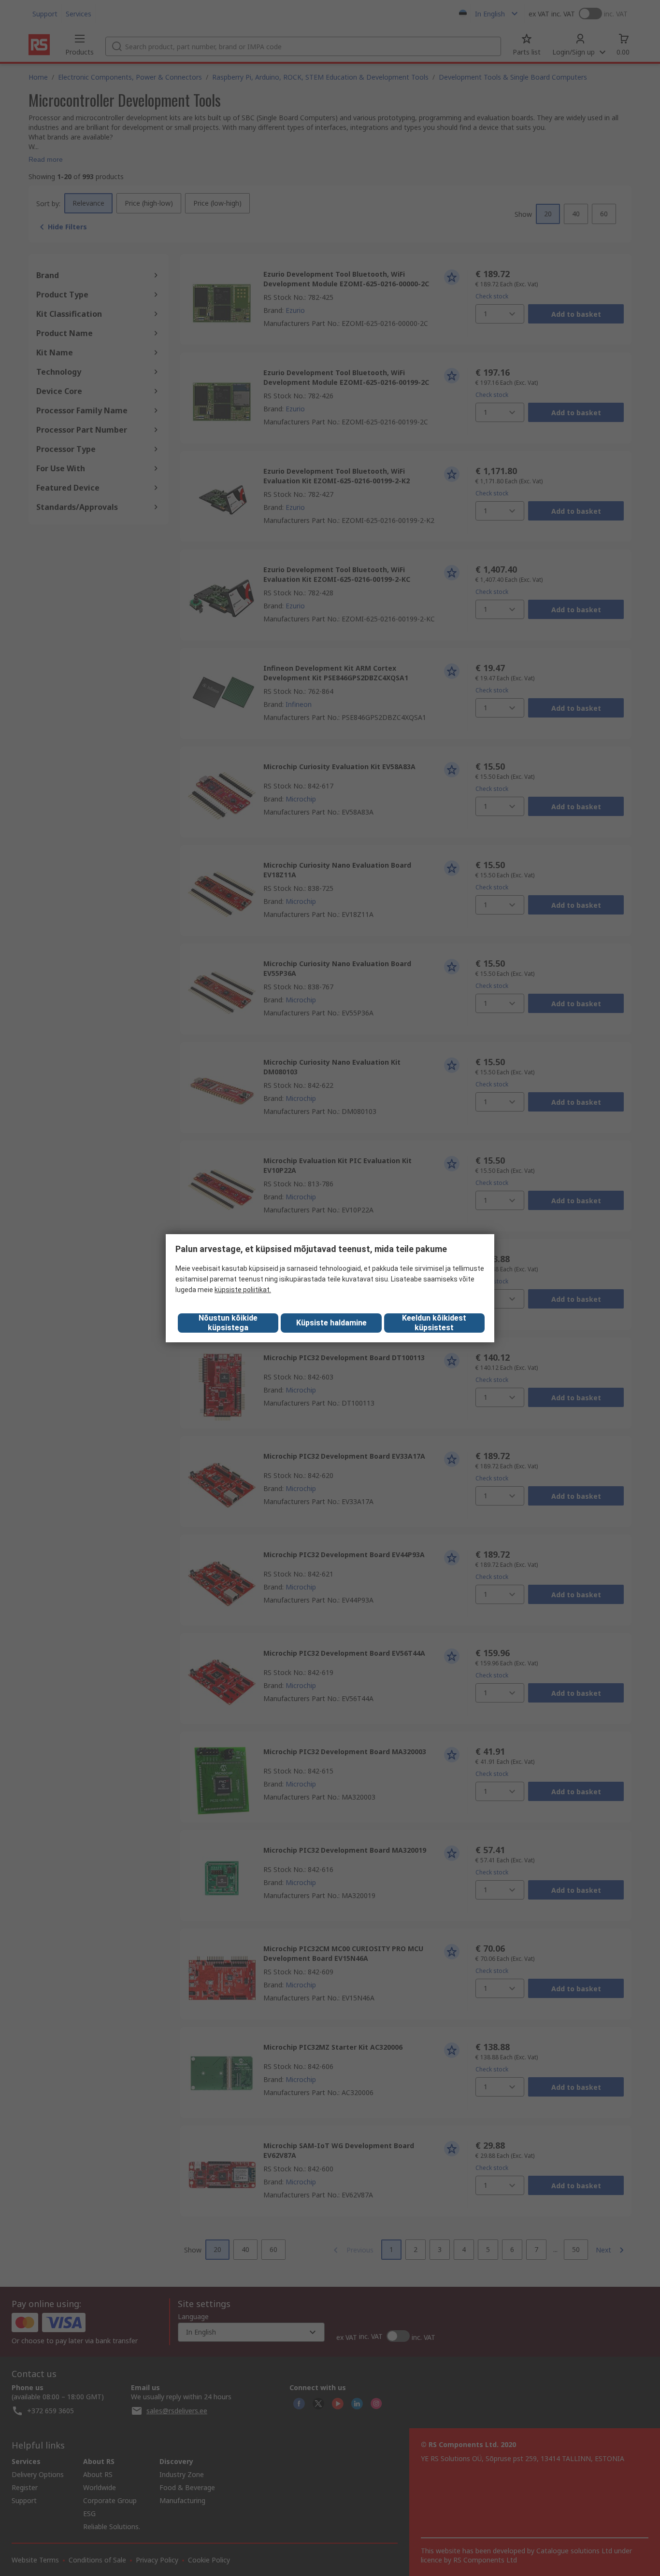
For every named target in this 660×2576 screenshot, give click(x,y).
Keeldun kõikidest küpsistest (434, 1323)
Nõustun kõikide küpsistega (228, 1323)
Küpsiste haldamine (331, 1323)
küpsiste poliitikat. (243, 1290)
